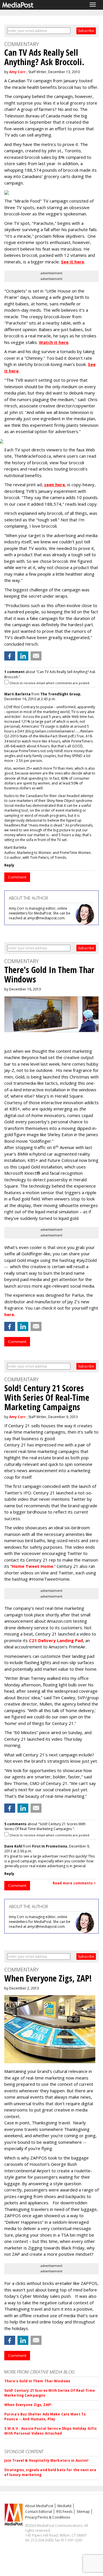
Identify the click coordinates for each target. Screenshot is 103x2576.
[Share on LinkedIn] (23, 656)
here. (10, 1314)
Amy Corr (17, 72)
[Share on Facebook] (10, 656)
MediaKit (65, 2506)
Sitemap (83, 2512)
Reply (9, 865)
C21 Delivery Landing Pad (56, 1640)
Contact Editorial (39, 2512)
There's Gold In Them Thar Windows (37, 2381)
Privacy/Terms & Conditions (48, 2517)
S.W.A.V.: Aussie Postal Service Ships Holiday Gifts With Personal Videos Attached (50, 2431)
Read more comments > (74, 1883)
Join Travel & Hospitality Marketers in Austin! (46, 2460)
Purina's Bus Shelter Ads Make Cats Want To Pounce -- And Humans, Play (45, 2417)
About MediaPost (39, 2506)
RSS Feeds (64, 2512)
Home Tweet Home (32, 1566)
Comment (17, 877)
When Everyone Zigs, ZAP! (28, 2405)
